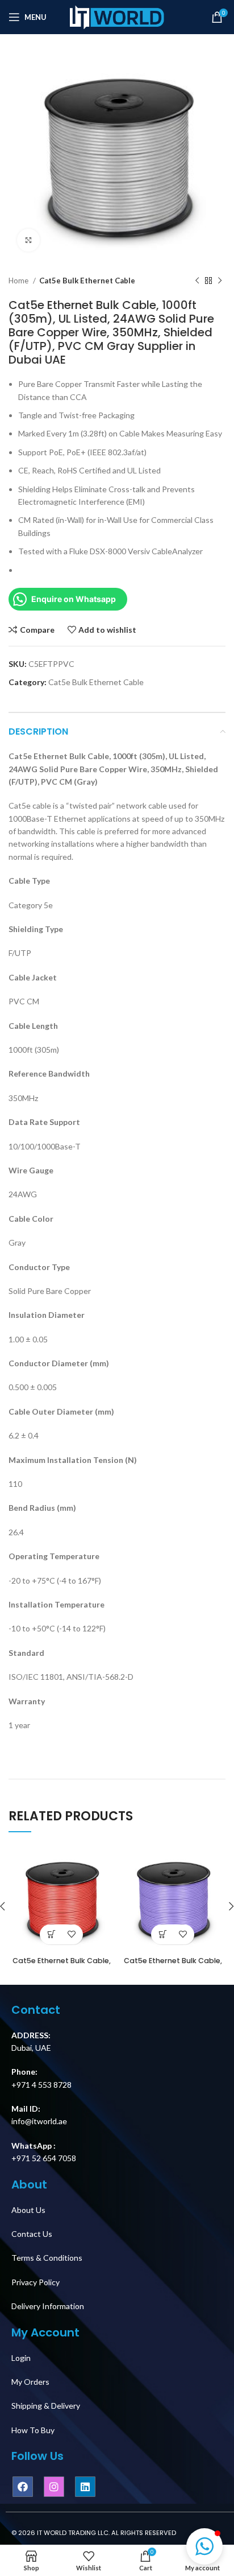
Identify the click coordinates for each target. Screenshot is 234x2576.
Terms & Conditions (47, 2258)
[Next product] (220, 281)
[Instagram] (54, 2487)
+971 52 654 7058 (44, 2158)
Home (19, 281)
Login (21, 2358)
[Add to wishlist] (71, 1934)
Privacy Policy (35, 2282)
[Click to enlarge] (28, 240)
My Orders (30, 2382)
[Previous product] (197, 281)
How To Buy (33, 2430)
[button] (204, 2546)
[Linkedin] (85, 2487)
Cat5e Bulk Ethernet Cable (87, 281)
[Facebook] (23, 2487)
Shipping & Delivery (46, 2406)
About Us (28, 2210)
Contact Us (32, 2234)
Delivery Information (48, 2306)
